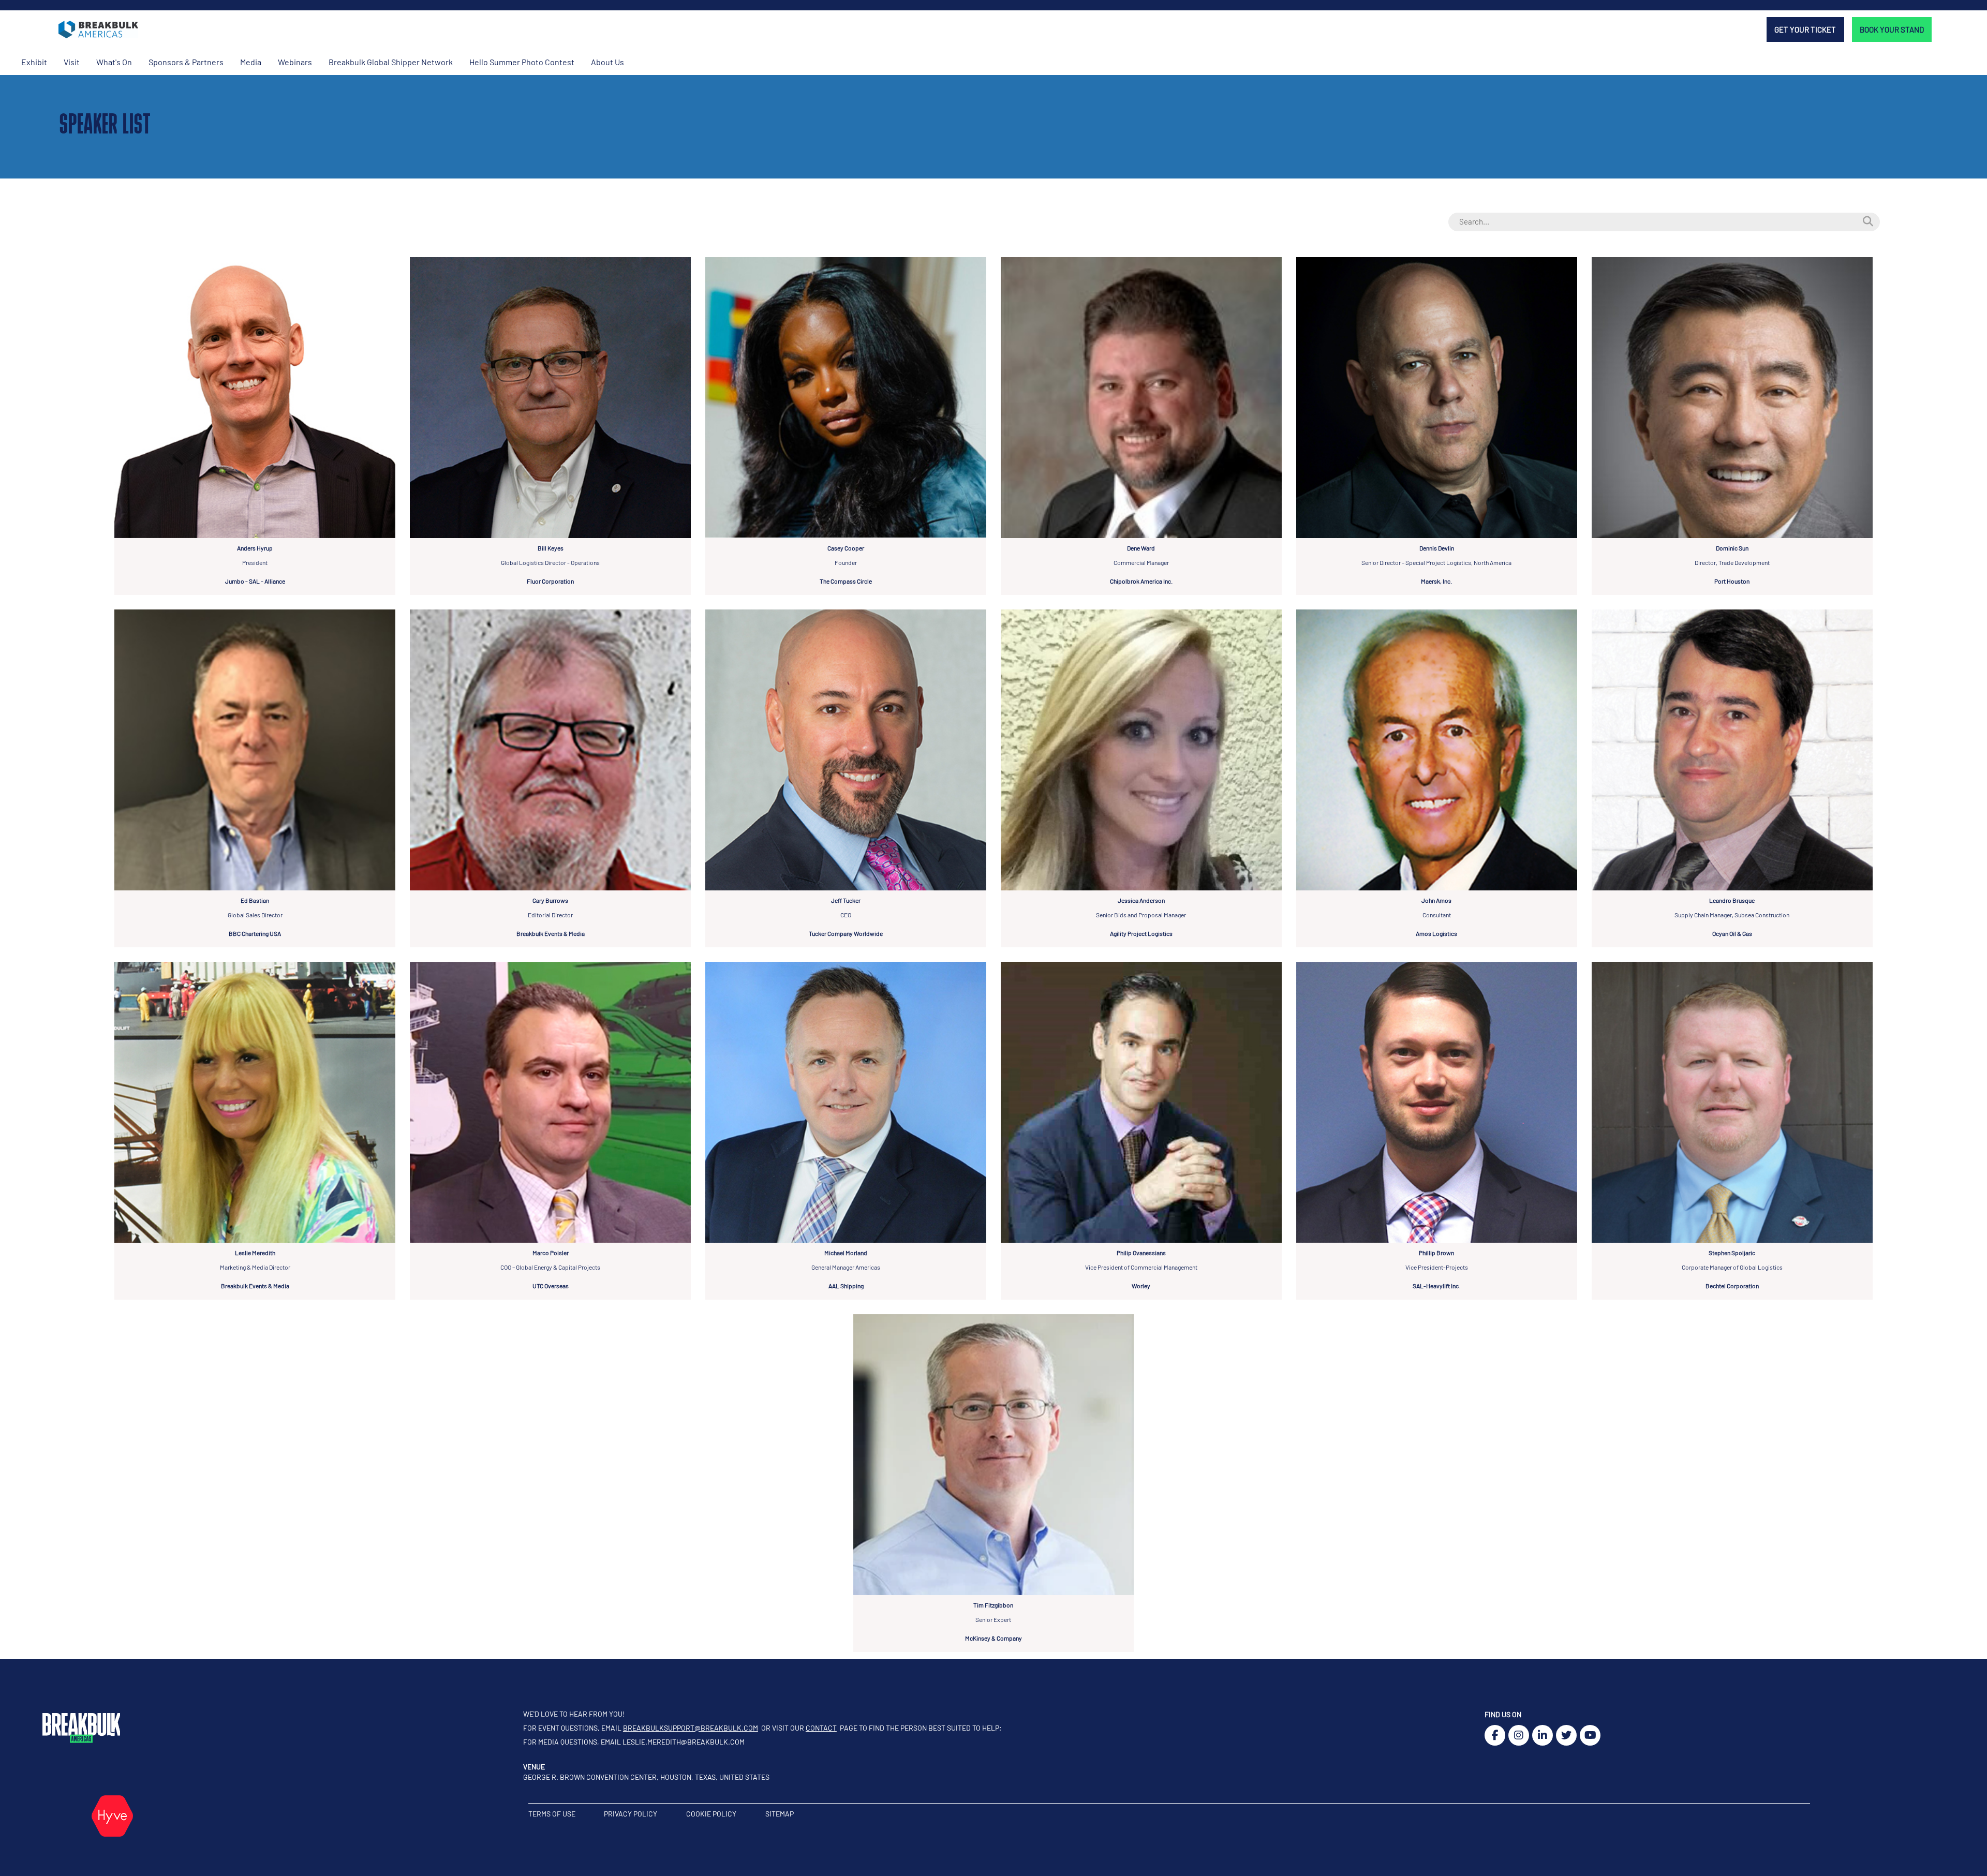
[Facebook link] (1495, 1735)
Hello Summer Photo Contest (522, 62)
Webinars (295, 62)
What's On (114, 62)
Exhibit (34, 62)
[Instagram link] (1519, 1735)
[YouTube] (1590, 1735)
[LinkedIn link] (1543, 1735)
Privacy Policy (631, 1814)
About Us (607, 62)
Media (251, 62)
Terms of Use (553, 1814)
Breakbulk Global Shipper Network (391, 62)
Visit (72, 62)
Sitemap (780, 1814)
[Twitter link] (1566, 1735)
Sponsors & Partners (186, 62)
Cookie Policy (712, 1814)
